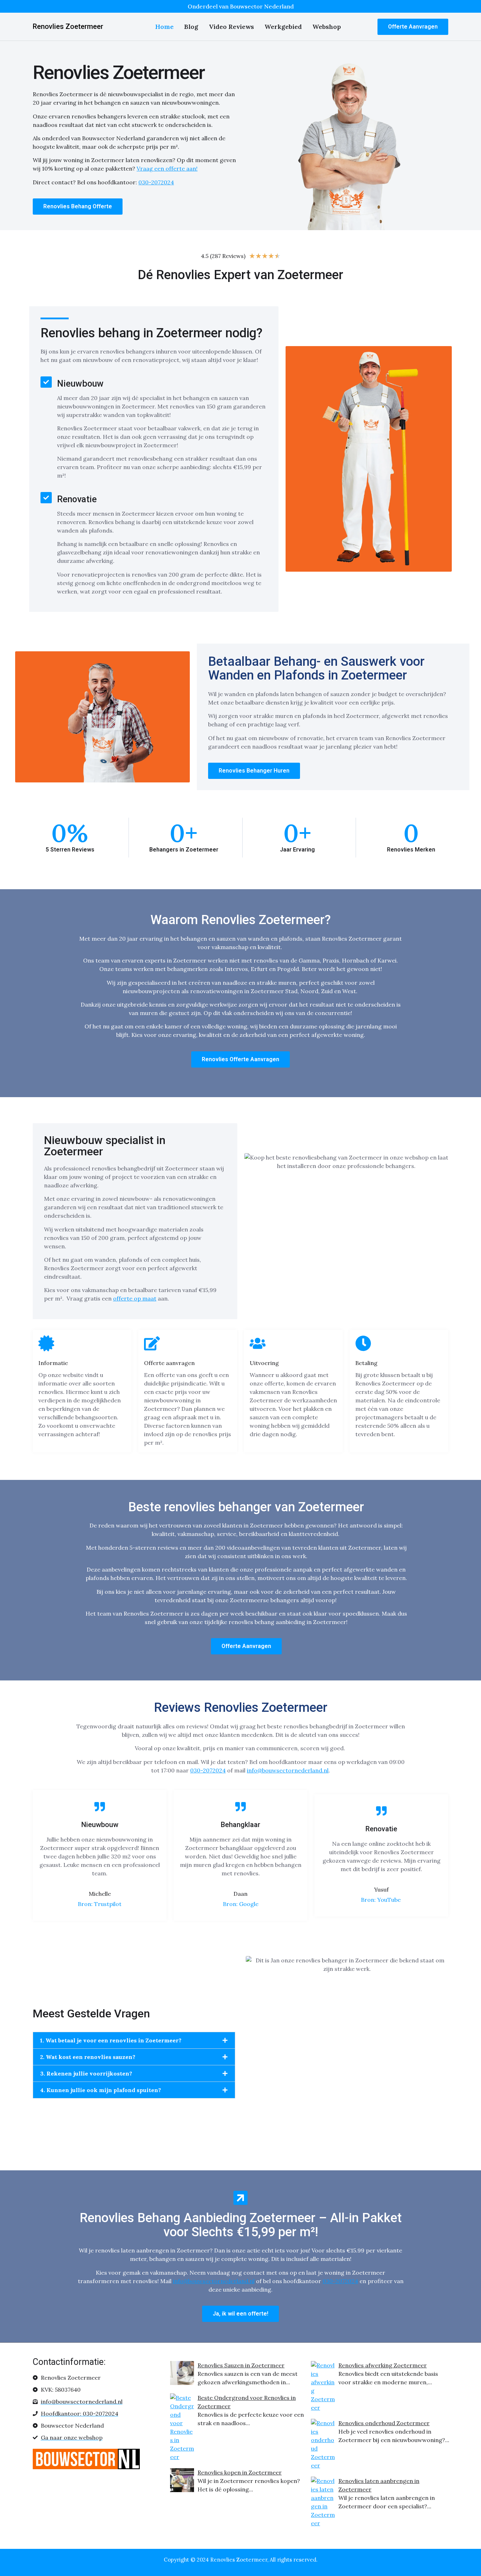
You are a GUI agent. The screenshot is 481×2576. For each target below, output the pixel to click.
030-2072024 (208, 1770)
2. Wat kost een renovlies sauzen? (88, 2057)
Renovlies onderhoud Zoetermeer (384, 2423)
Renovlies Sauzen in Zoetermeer (241, 2365)
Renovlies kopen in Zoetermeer (240, 2472)
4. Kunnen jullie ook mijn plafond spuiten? (101, 2090)
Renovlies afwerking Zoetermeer (383, 2365)
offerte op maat (135, 1298)
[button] (134, 2040)
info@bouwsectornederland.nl (288, 1770)
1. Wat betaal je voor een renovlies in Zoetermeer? (111, 2040)
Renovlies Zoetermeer (68, 26)
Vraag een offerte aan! (167, 168)
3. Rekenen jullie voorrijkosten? (86, 2073)
